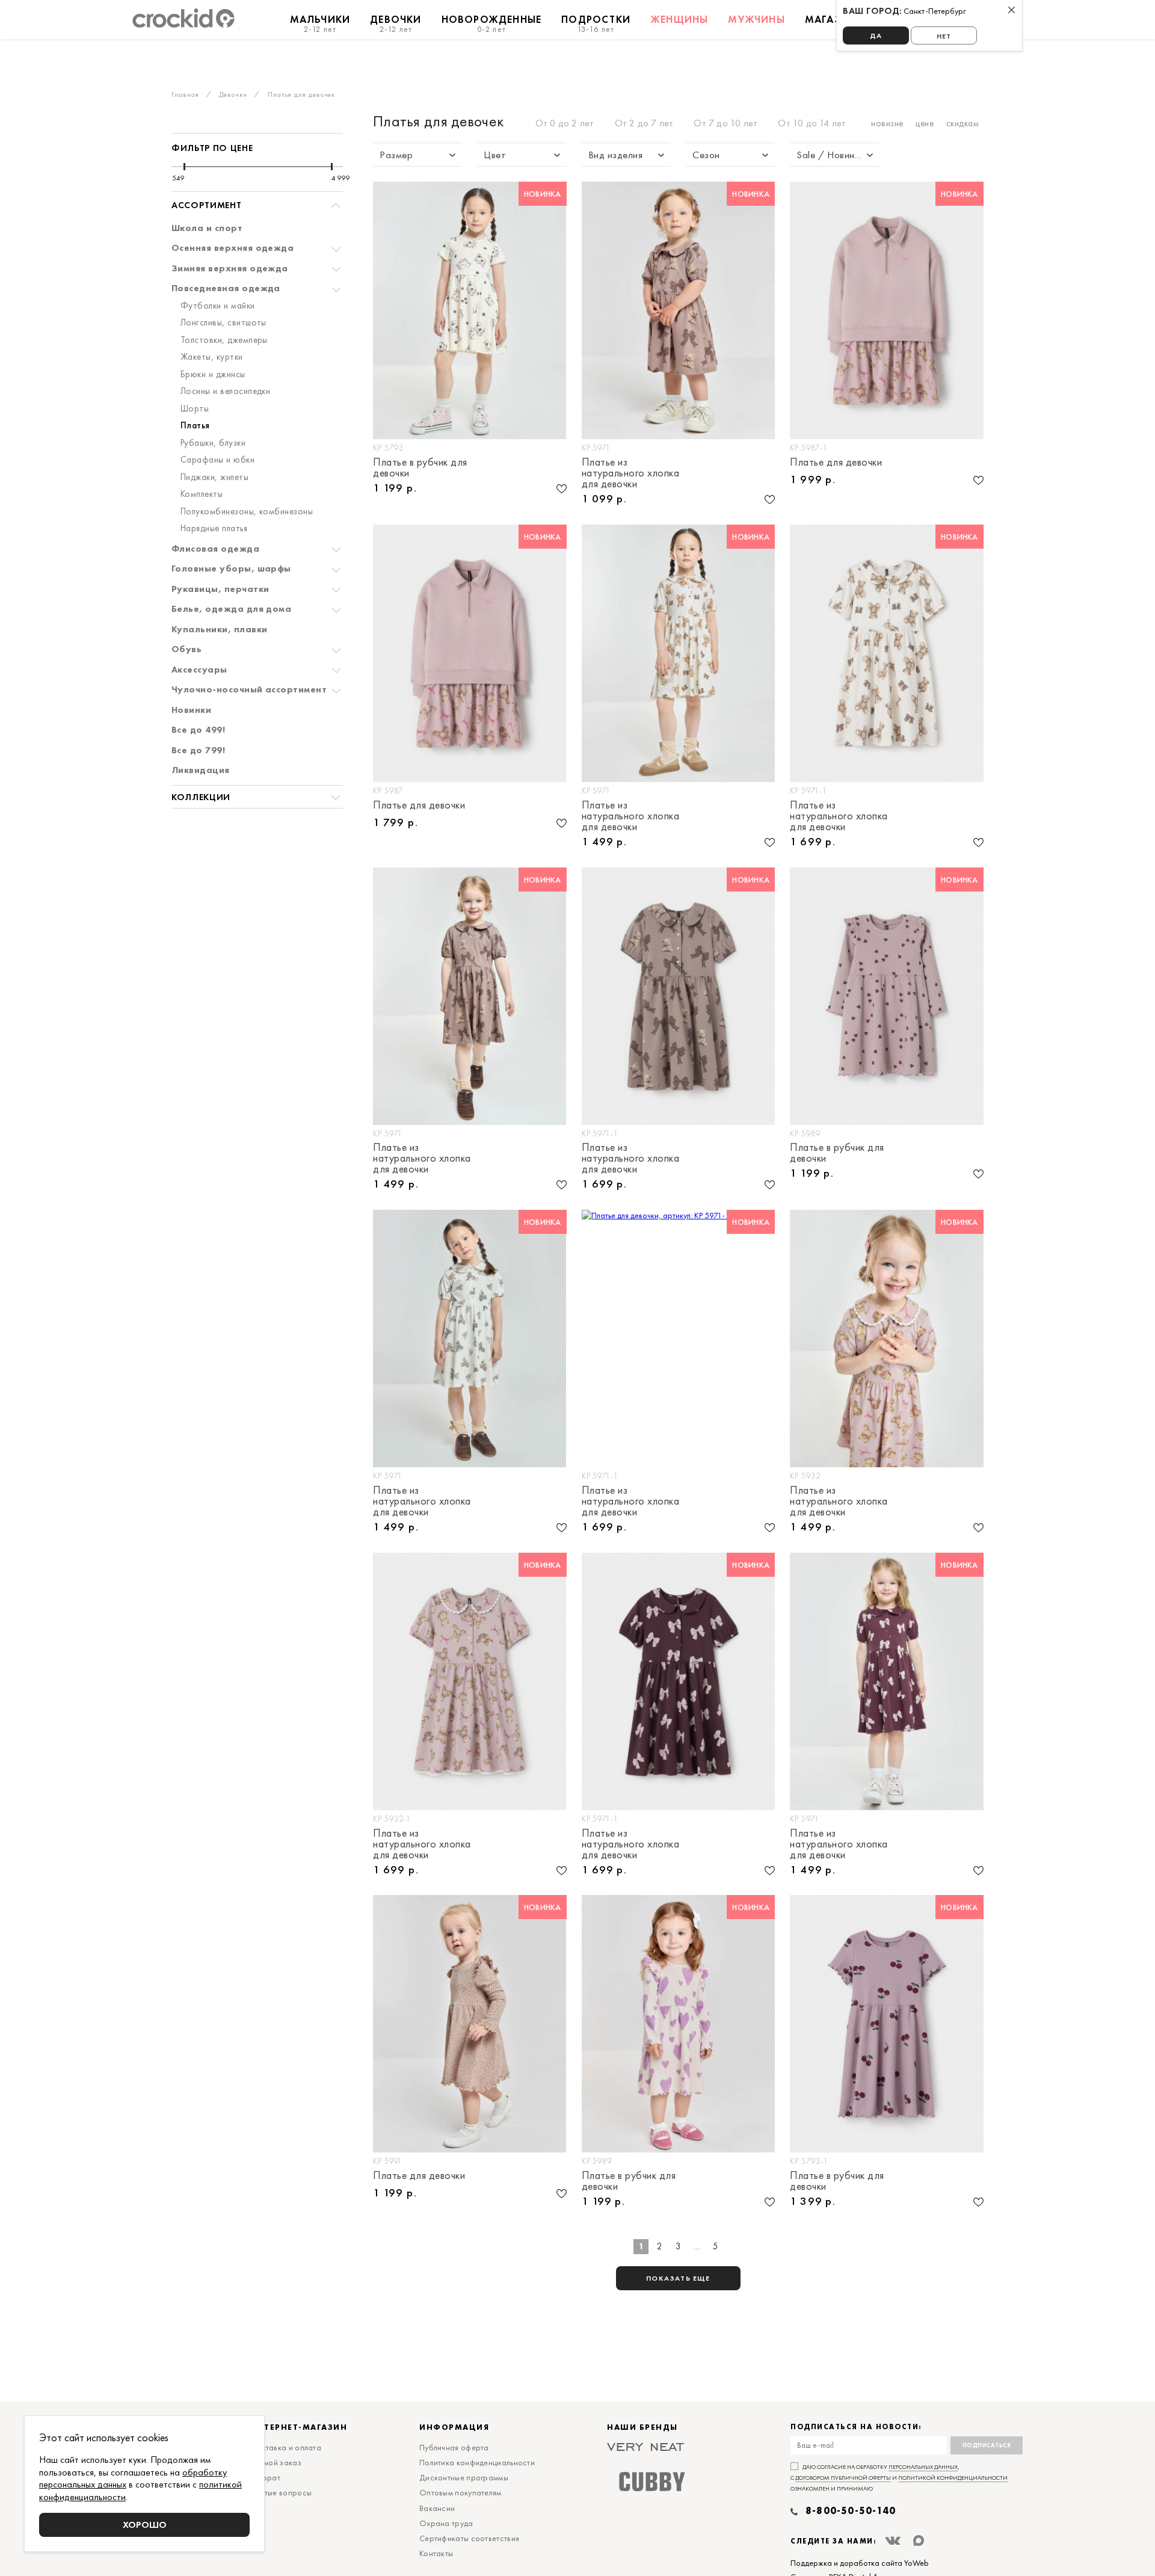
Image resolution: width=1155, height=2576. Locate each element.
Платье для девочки (836, 463)
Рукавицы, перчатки (220, 590)
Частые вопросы (281, 2492)
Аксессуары (199, 670)
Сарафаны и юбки (217, 460)
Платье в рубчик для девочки (420, 467)
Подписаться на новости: (856, 2427)
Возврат (265, 2477)
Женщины (679, 19)
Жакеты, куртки (212, 357)
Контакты (436, 2553)
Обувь (186, 650)
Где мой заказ (276, 2462)
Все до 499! (198, 730)
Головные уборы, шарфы (231, 569)
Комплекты (202, 495)
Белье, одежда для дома (231, 609)
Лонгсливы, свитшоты (223, 323)
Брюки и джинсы (213, 375)
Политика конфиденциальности (477, 2462)
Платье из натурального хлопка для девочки (631, 473)
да (876, 35)
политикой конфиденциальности (953, 2478)
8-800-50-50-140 (851, 2511)
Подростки (596, 23)
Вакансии (437, 2508)
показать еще (678, 2278)
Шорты (195, 409)
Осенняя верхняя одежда (233, 248)
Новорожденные (492, 23)
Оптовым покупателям (460, 2492)
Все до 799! (198, 751)
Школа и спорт (207, 229)
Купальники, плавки (219, 630)
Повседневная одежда (226, 289)
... (697, 2246)
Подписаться (987, 2445)
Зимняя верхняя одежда (230, 269)
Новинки (191, 710)
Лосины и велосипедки (225, 392)
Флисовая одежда (215, 549)
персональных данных (923, 2467)
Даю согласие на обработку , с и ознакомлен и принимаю (899, 2478)
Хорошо (145, 2525)
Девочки (396, 23)
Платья (195, 426)
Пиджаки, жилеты (214, 478)
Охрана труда (446, 2523)
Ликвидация (201, 771)
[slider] (184, 167)
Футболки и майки (218, 306)
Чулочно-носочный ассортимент (249, 690)
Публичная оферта (454, 2447)
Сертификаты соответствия (469, 2538)
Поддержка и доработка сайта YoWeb (860, 2563)
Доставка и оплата (286, 2447)
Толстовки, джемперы (224, 340)
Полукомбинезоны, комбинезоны (247, 512)
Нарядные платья (214, 529)
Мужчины (756, 19)
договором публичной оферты (843, 2478)
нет (944, 36)
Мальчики (320, 23)
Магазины (835, 19)
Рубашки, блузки (213, 443)
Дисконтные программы (464, 2477)
